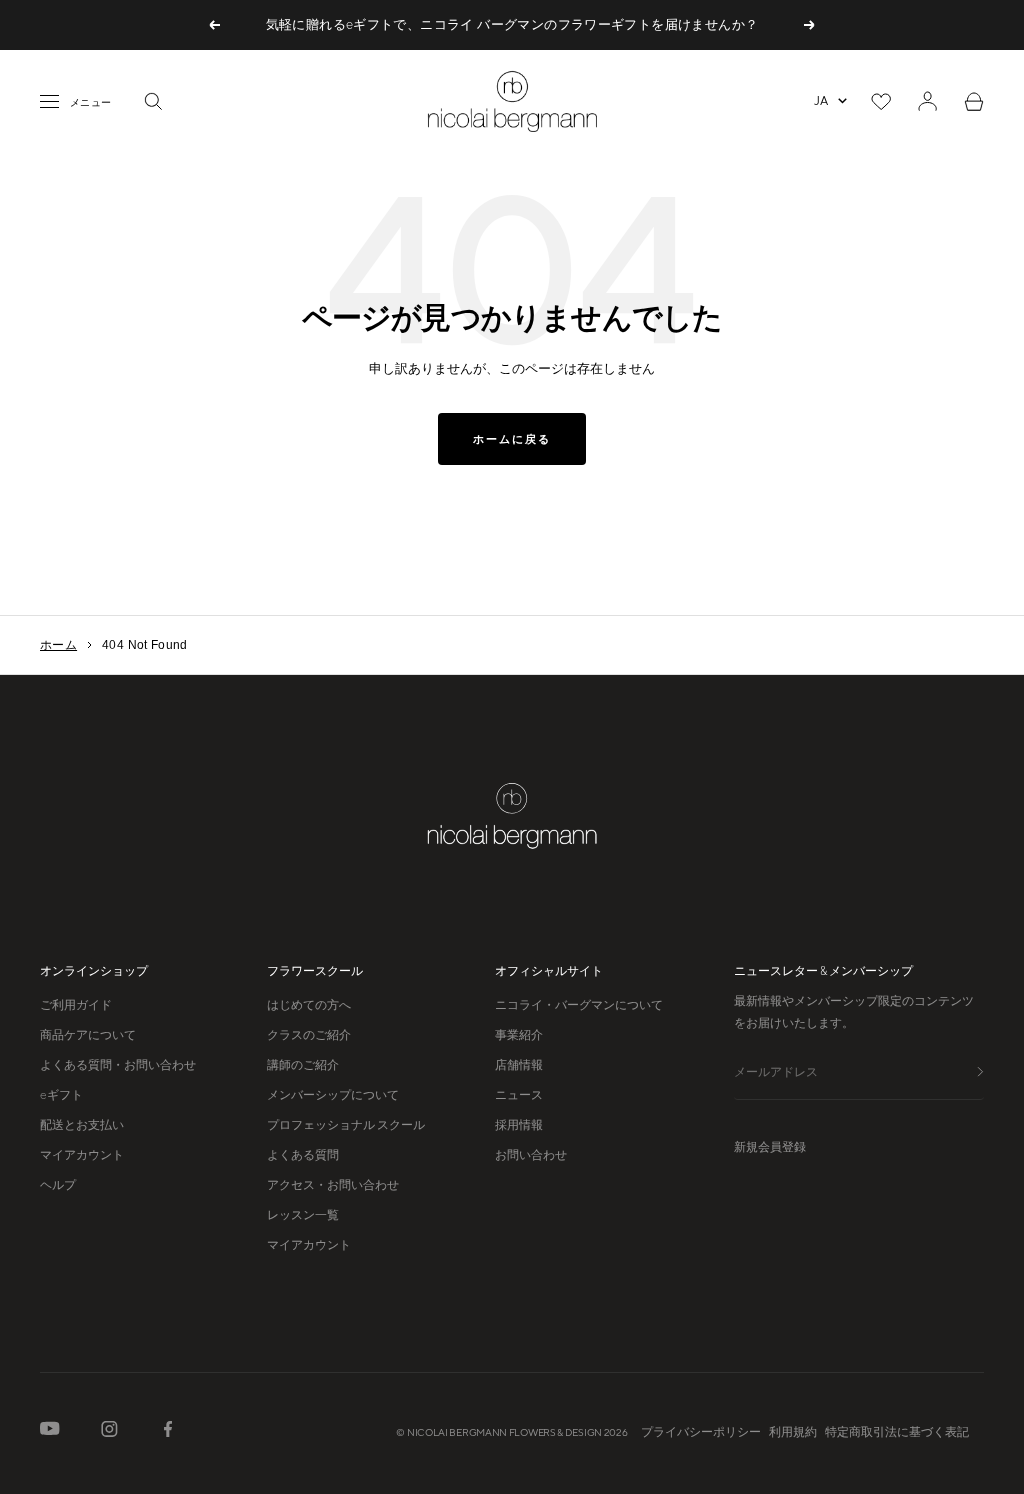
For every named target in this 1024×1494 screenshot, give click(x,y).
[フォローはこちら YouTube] (50, 1432)
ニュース (519, 1095)
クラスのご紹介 (309, 1035)
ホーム (58, 645)
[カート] (974, 101)
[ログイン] (927, 101)
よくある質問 (303, 1155)
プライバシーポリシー (701, 1432)
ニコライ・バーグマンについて (579, 1005)
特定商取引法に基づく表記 (897, 1432)
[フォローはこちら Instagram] (109, 1433)
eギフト (61, 1095)
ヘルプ (58, 1185)
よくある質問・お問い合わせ (118, 1065)
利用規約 (793, 1432)
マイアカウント (82, 1155)
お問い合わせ (531, 1155)
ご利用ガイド (76, 1005)
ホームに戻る (512, 439)
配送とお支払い (82, 1125)
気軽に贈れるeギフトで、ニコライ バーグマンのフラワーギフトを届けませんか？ (512, 24)
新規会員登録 (770, 1147)
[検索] (153, 101)
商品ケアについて (88, 1035)
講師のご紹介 (303, 1065)
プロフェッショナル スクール (346, 1125)
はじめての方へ (309, 1005)
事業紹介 (519, 1035)
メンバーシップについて (333, 1095)
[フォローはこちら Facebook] (168, 1433)
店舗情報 (519, 1065)
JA (821, 101)
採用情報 (519, 1125)
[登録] (980, 1073)
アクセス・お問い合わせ (333, 1185)
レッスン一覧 (303, 1215)
